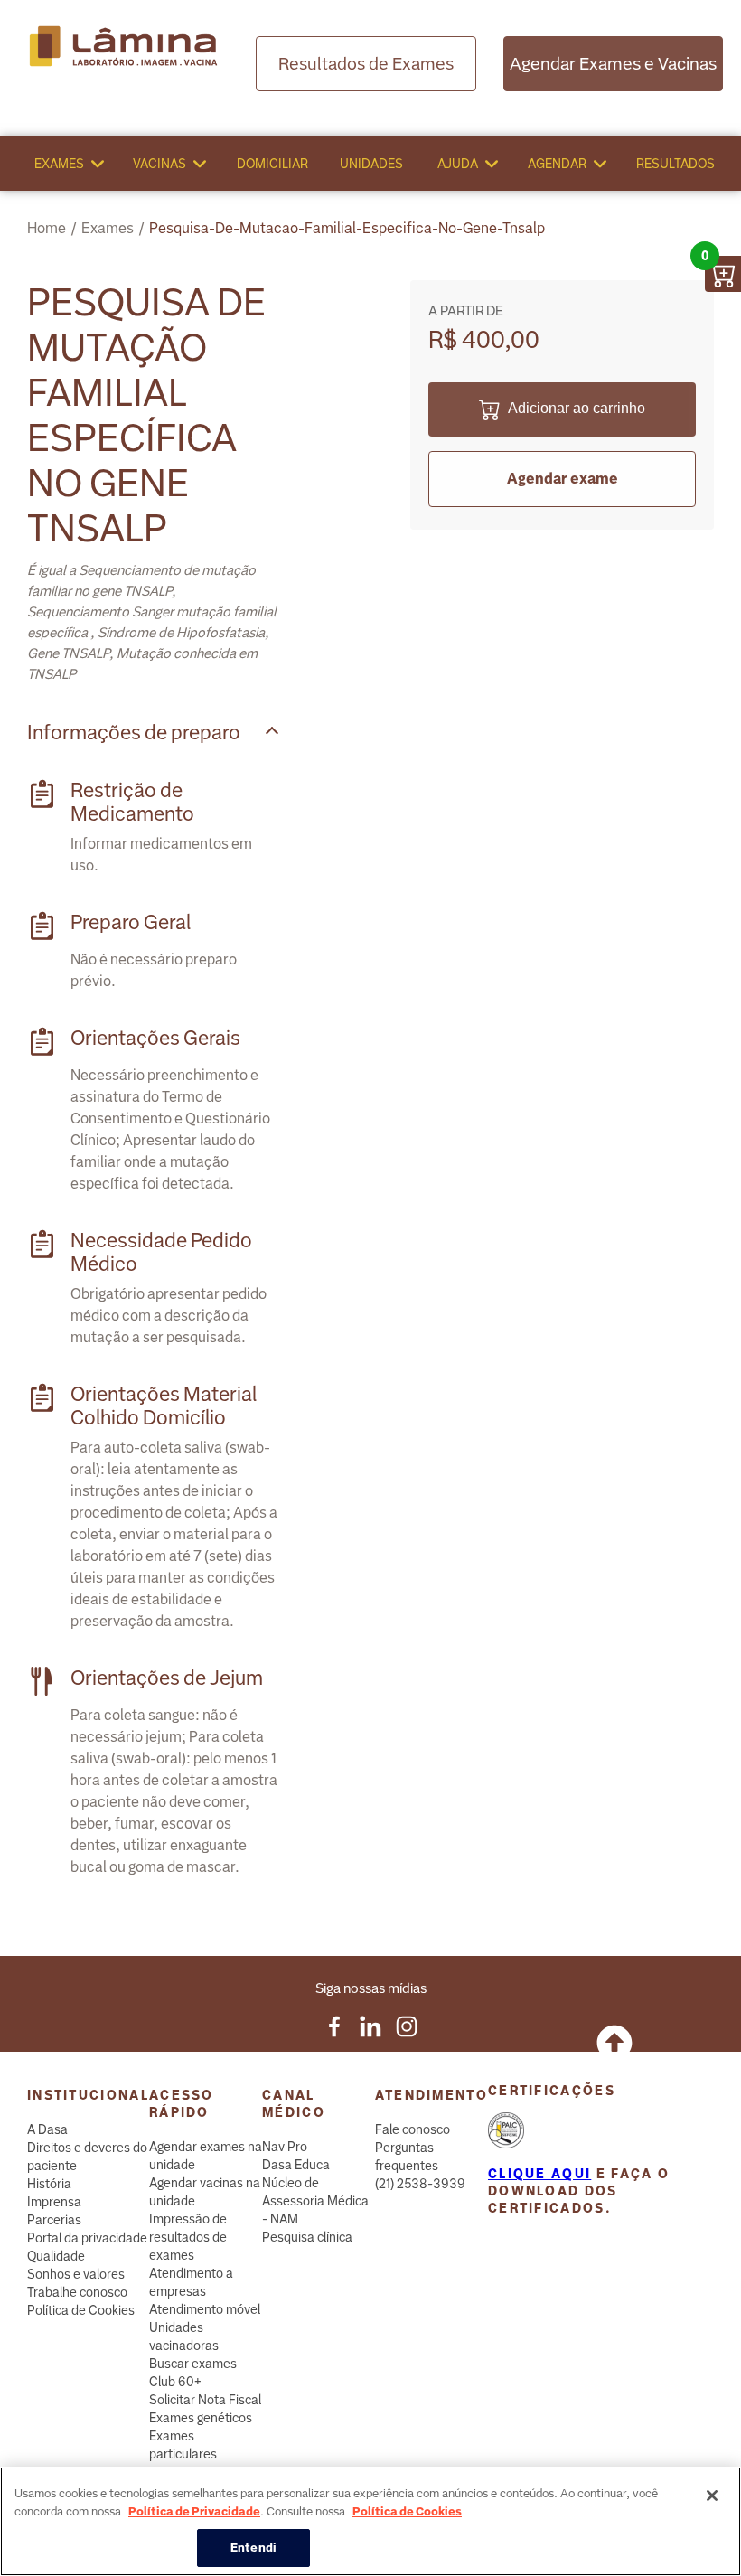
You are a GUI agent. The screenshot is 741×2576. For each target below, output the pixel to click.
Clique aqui (539, 2174)
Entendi (253, 2548)
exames (108, 228)
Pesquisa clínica (307, 2237)
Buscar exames (193, 2364)
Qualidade (56, 2256)
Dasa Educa (296, 2165)
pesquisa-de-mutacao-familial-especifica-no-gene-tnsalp (347, 228)
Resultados (675, 164)
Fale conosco (413, 2129)
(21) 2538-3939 (420, 2184)
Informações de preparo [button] (134, 733)
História (49, 2184)
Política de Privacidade (194, 2511)
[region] (370, 2521)
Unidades (371, 164)
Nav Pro (285, 2147)
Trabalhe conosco (77, 2292)
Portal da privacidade (87, 2238)
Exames (59, 164)
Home (47, 228)
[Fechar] (712, 2496)
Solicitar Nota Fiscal (205, 2400)
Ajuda (458, 164)
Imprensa (54, 2202)
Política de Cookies (81, 2310)
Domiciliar (272, 164)
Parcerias (54, 2220)
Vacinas (159, 164)
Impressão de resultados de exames (188, 2237)
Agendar (557, 164)
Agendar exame (563, 479)
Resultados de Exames (366, 64)
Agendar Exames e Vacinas (613, 64)
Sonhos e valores (76, 2274)
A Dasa (47, 2129)
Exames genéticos (201, 2418)
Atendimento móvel (205, 2309)
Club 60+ (175, 2382)
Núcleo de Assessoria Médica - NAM (315, 2201)
